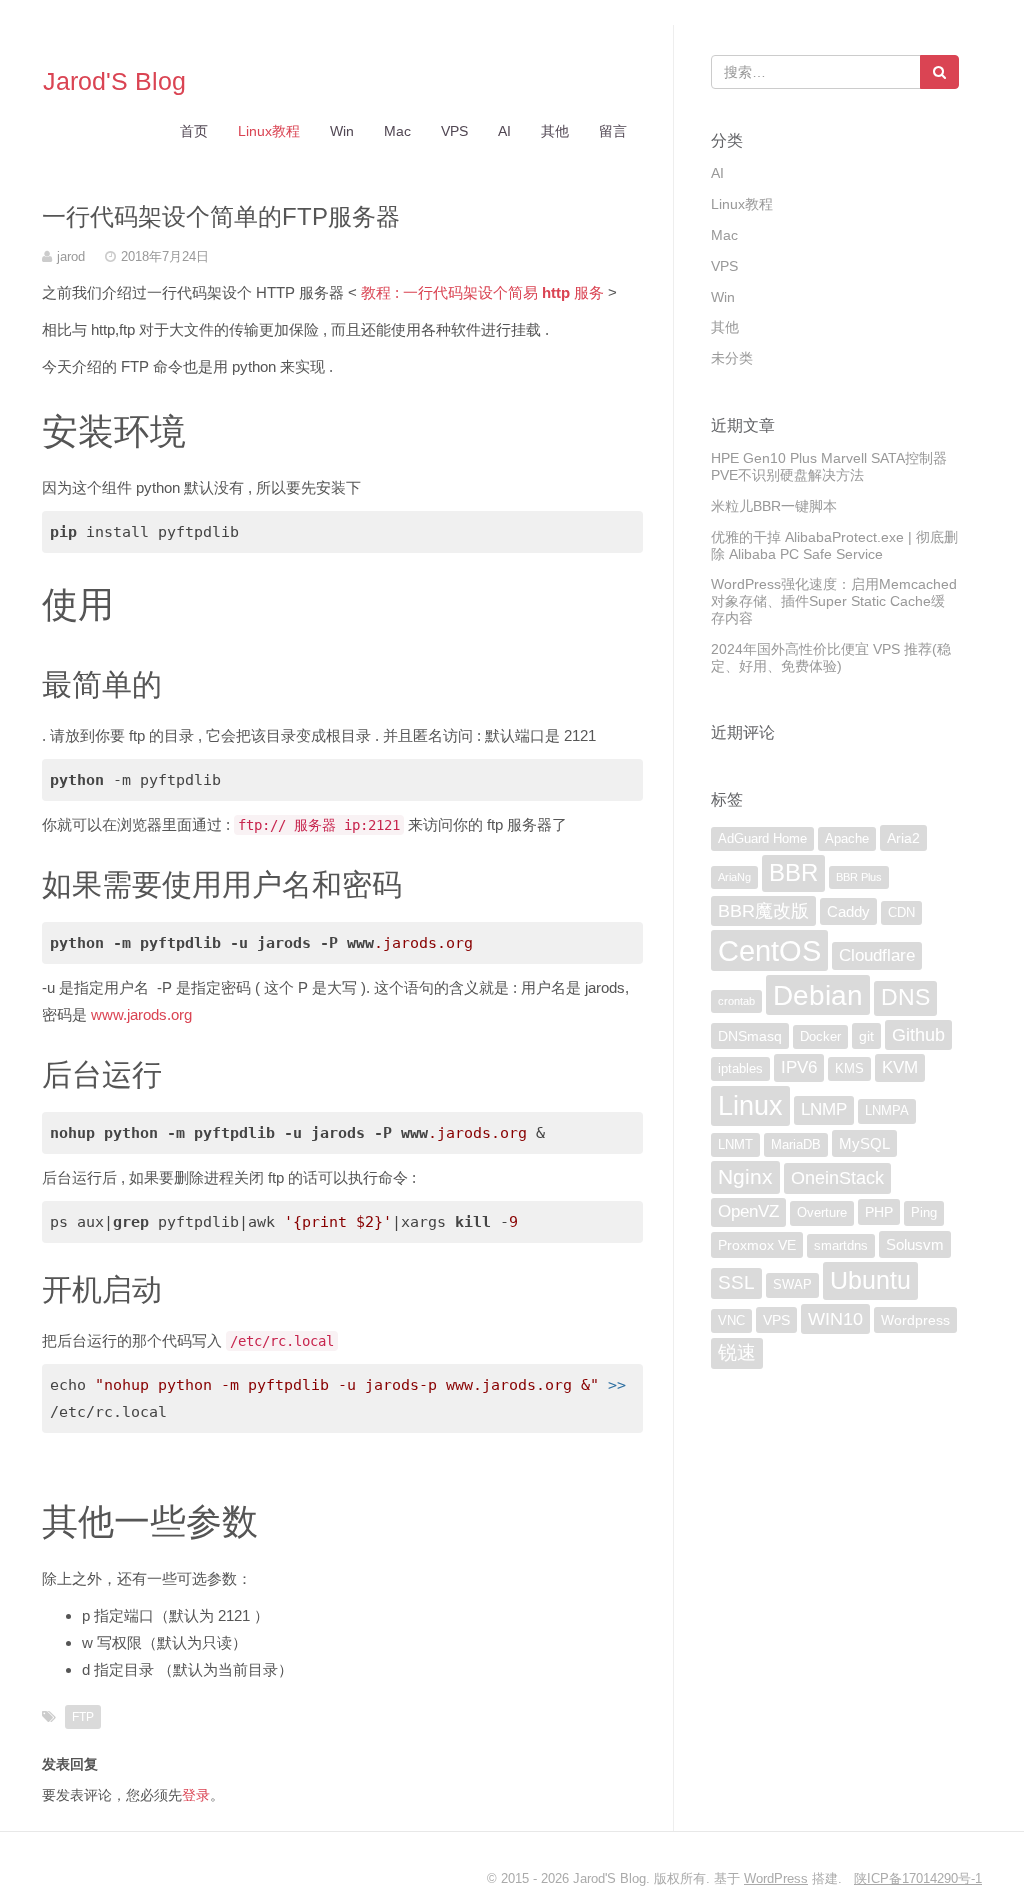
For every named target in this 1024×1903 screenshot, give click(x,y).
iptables (740, 1069)
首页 (194, 131)
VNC (731, 1321)
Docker (820, 1037)
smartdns (841, 1246)
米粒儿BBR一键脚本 (774, 506)
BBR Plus (859, 877)
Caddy (848, 911)
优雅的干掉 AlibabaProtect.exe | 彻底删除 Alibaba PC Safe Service (834, 545)
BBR (793, 872)
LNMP (824, 1109)
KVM (900, 1067)
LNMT (735, 1145)
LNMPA (887, 1111)
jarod (71, 256)
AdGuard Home (762, 839)
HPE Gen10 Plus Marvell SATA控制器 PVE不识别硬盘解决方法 (829, 466)
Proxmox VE (757, 1245)
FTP (83, 1717)
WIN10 (835, 1319)
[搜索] (939, 72)
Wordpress (915, 1320)
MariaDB (796, 1145)
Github (918, 1035)
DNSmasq (750, 1036)
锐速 (737, 1352)
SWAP (792, 1285)
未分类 (732, 358)
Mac (397, 131)
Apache (847, 839)
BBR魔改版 (763, 911)
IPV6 (799, 1067)
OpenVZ (748, 1211)
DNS (905, 997)
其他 (555, 131)
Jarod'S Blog (114, 81)
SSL (736, 1282)
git (866, 1036)
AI (504, 131)
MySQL (864, 1143)
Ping (924, 1213)
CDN (901, 913)
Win (342, 131)
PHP (879, 1212)
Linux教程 (269, 131)
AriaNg (734, 877)
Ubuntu (870, 1280)
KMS (849, 1069)
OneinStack (837, 1178)
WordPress (776, 1878)
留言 (613, 131)
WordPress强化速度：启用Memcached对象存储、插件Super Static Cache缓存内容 (834, 601)
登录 (196, 1795)
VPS (454, 131)
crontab (736, 1001)
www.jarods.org (141, 1014)
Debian (818, 995)
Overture (822, 1213)
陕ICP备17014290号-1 (918, 1878)
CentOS (769, 950)
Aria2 (903, 838)
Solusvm (915, 1244)
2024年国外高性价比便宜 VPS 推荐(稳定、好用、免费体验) (831, 657)
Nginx (745, 1176)
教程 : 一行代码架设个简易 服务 (482, 292)
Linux (750, 1105)
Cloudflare (877, 955)
